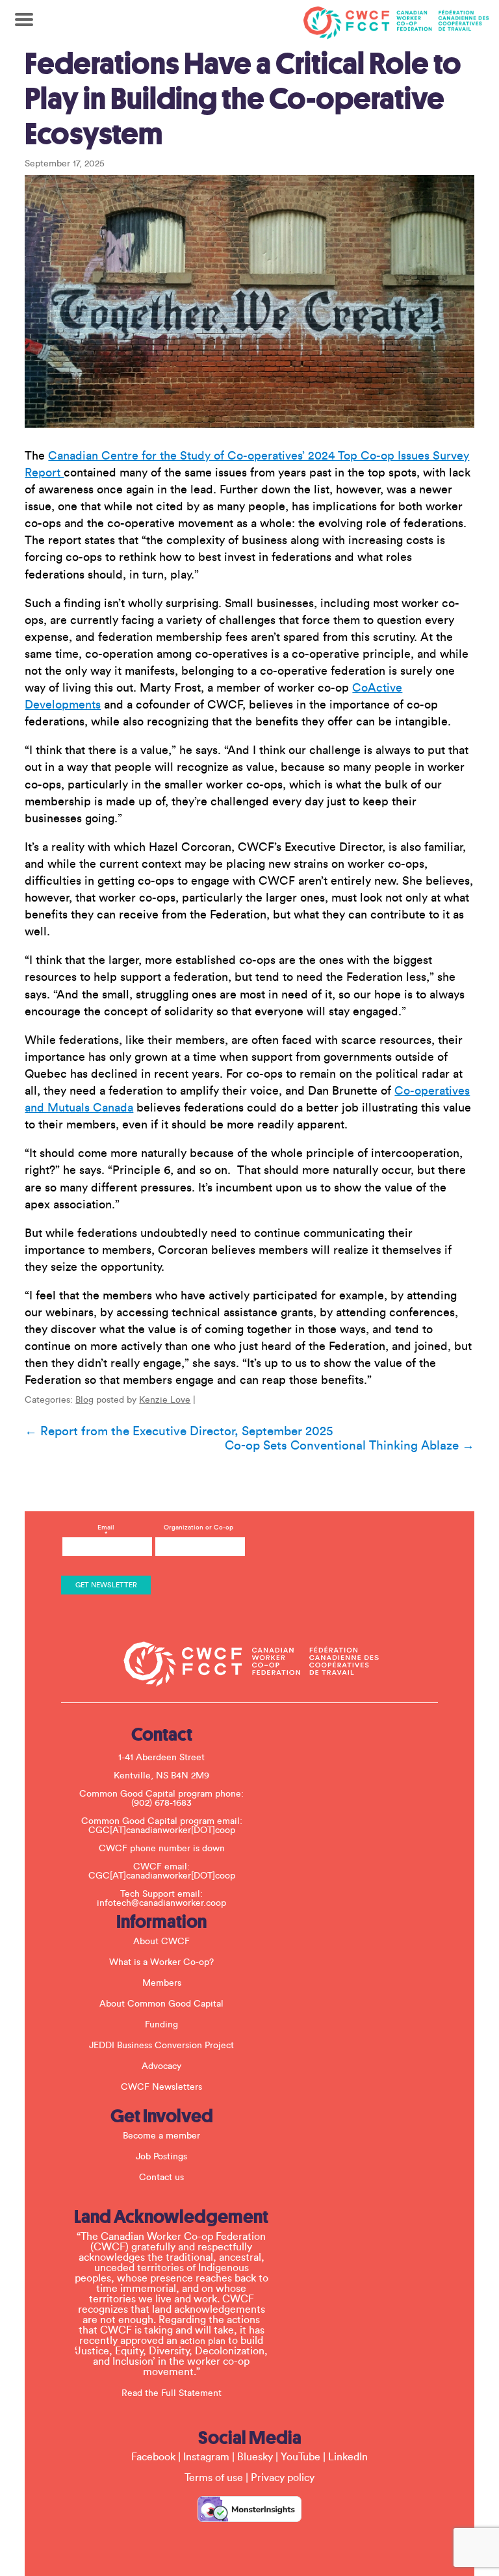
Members (162, 1983)
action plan (203, 2341)
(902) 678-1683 (161, 1803)
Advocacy (161, 2066)
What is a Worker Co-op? (161, 1962)
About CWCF (161, 1942)
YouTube (301, 2457)
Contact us (161, 2178)
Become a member (161, 2136)
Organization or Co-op (198, 1528)
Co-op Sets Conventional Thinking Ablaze (350, 1446)
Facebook (153, 2457)
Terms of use (214, 2478)
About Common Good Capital (161, 2004)
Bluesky (255, 2457)
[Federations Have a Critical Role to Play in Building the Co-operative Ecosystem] (249, 301)
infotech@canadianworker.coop (161, 1903)
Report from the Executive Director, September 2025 (179, 1431)
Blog (84, 1400)
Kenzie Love (165, 1400)
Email (106, 1531)
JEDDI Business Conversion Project (161, 2046)
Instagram (206, 2457)
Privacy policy (283, 2478)
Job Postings (161, 2157)
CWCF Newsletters (161, 2087)
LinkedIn (348, 2457)
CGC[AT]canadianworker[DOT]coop (162, 1830)
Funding (161, 2025)
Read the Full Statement (172, 2393)
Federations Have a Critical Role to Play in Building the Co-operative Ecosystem (243, 99)
